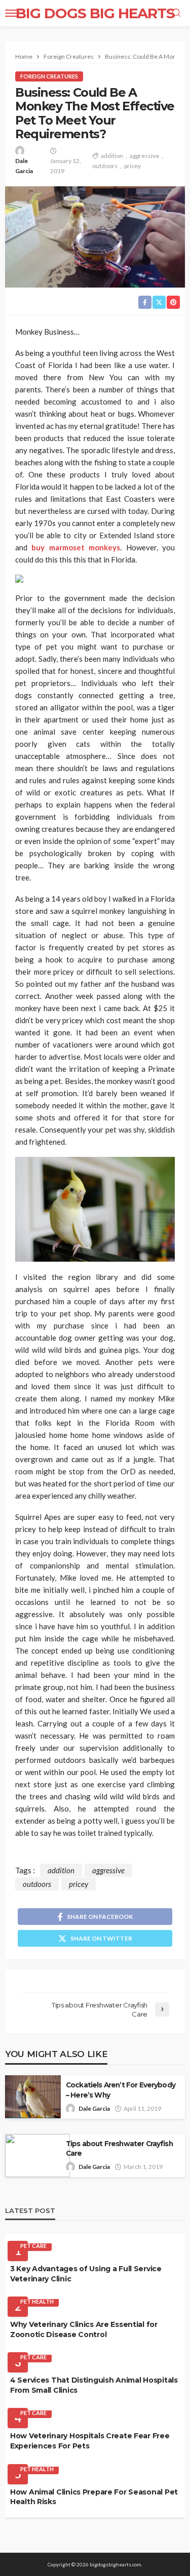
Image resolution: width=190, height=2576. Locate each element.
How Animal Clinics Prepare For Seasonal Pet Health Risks (94, 2497)
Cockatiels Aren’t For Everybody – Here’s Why (121, 2090)
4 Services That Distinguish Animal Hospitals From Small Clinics (94, 2385)
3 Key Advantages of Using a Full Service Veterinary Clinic (86, 2274)
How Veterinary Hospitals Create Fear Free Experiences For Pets (90, 2441)
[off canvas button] (11, 13)
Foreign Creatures (49, 76)
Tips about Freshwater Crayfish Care (119, 2148)
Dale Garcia (24, 166)
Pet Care (33, 2246)
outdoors (105, 166)
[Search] (176, 13)
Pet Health (37, 2301)
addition (112, 156)
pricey (132, 166)
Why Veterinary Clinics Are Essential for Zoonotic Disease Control (84, 2329)
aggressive (144, 156)
